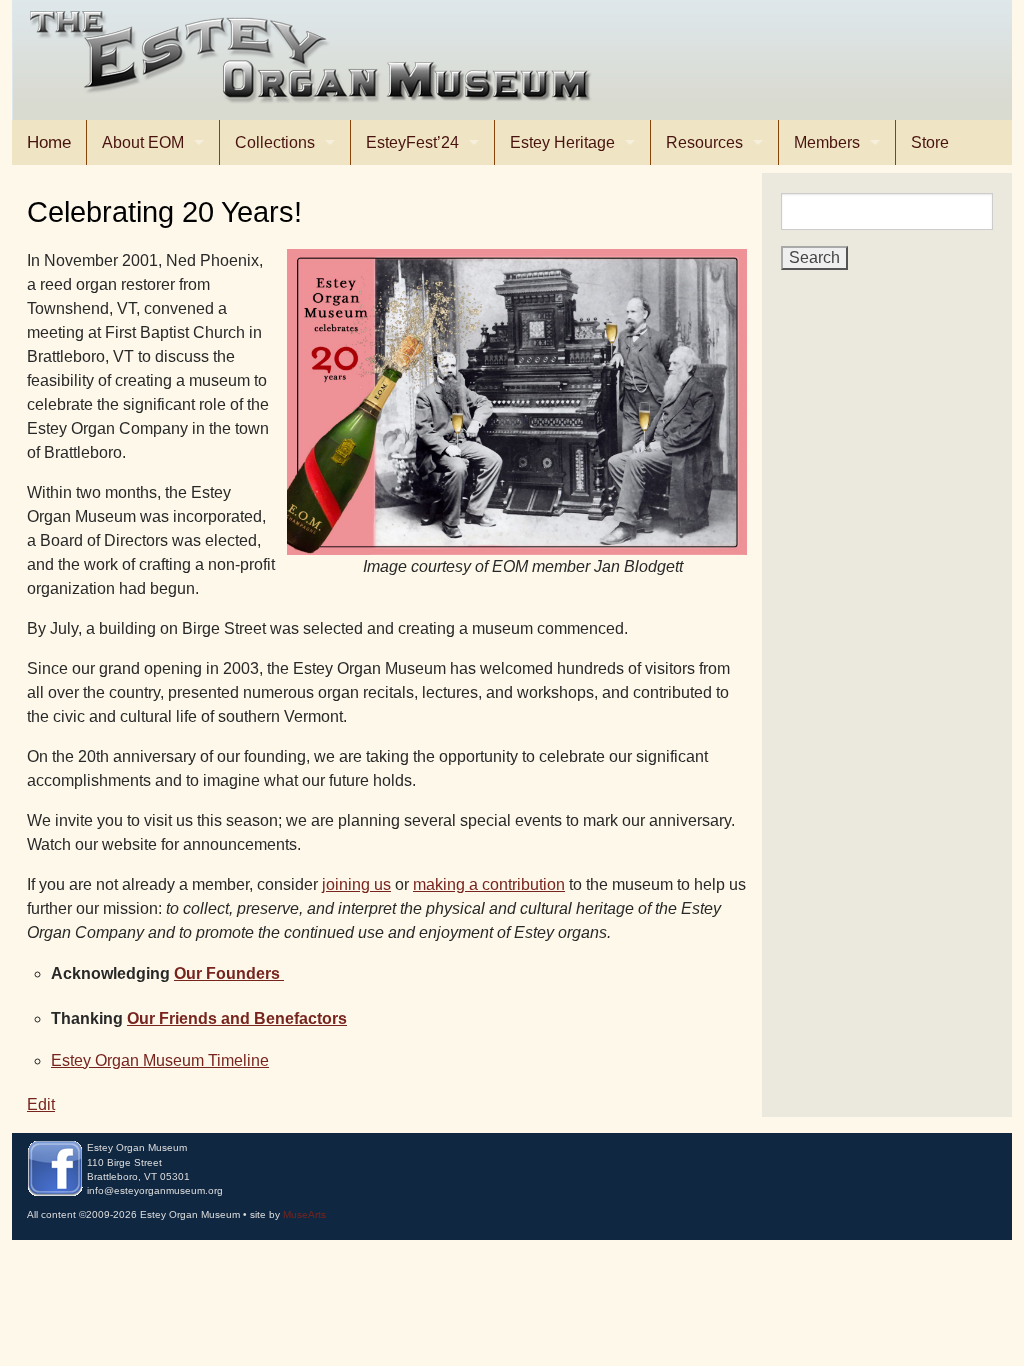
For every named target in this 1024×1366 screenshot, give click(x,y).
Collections (275, 142)
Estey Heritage (562, 142)
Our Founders (229, 973)
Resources (704, 142)
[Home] (315, 60)
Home (49, 142)
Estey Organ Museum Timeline (160, 1060)
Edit (41, 1104)
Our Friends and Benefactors (237, 1018)
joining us (356, 884)
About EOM (143, 142)
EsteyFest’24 (412, 142)
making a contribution (489, 884)
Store (930, 142)
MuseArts (304, 1214)
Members (827, 142)
